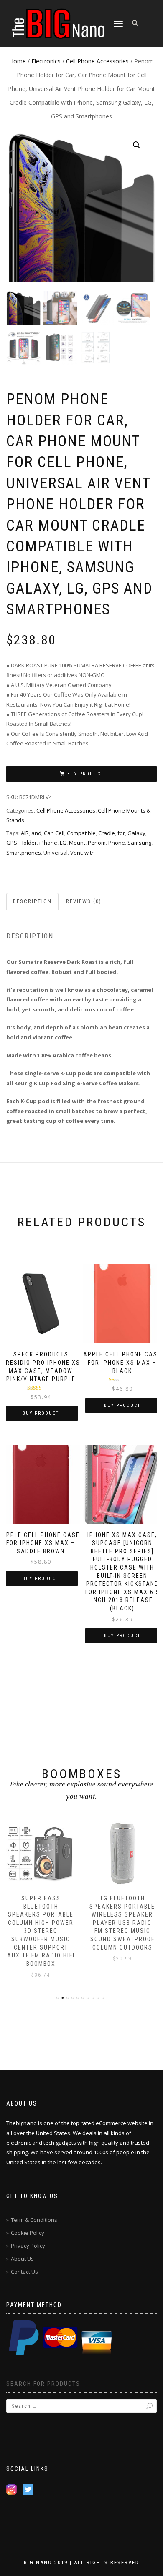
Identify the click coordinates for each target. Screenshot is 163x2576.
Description (32, 901)
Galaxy (136, 833)
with (90, 853)
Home (18, 61)
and (36, 833)
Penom (97, 843)
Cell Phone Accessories (97, 61)
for (121, 833)
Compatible (81, 833)
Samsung (139, 843)
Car (48, 833)
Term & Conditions (34, 2220)
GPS (12, 843)
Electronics (46, 61)
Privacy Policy (28, 2246)
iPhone (48, 843)
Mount (77, 843)
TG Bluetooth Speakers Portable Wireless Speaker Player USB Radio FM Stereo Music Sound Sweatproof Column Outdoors (122, 1923)
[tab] (33, 902)
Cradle (107, 833)
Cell (60, 833)
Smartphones (24, 853)
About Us (22, 2259)
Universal (56, 853)
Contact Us (24, 2272)
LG (63, 843)
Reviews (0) (84, 901)
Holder (28, 843)
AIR (25, 833)
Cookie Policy (28, 2233)
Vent (76, 853)
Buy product (85, 774)
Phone (117, 843)
